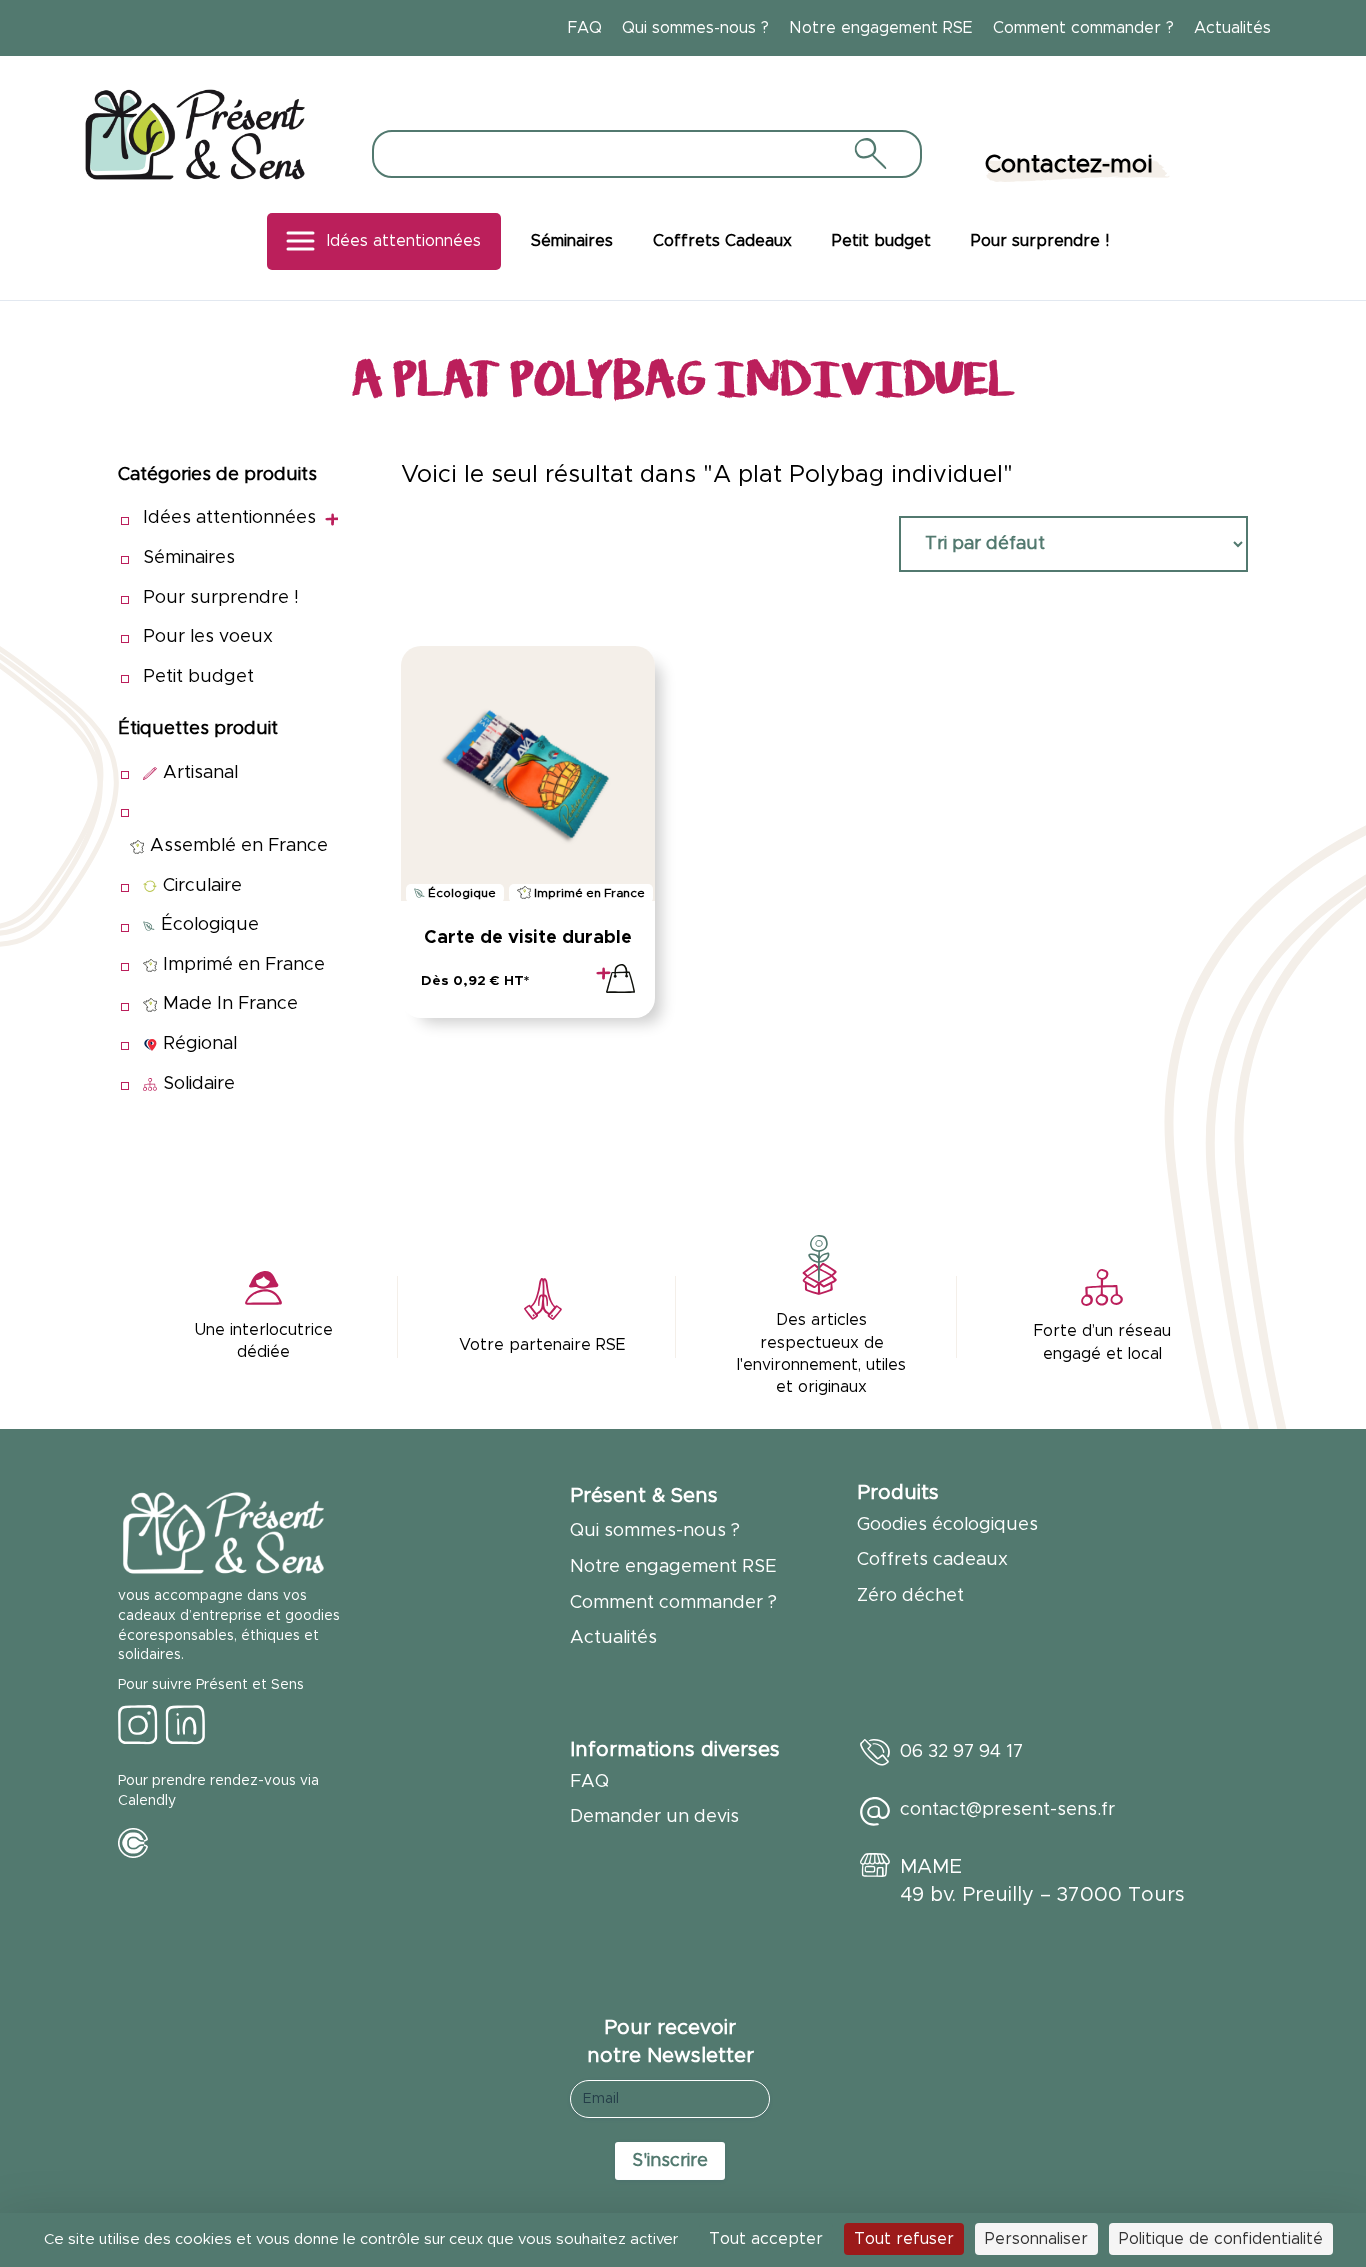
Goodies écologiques (947, 1525)
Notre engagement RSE (881, 28)
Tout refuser (904, 2239)
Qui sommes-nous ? (695, 28)
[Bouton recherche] (869, 153)
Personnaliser (1036, 2239)
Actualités (1232, 28)
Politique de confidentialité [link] (1221, 2239)
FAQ (585, 28)
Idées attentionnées (404, 241)
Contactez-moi (1069, 165)
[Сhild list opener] (331, 519)
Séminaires (572, 241)
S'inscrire (670, 2161)
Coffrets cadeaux (932, 1560)
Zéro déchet (910, 1596)
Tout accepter (766, 2239)
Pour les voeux (208, 637)
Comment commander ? (1083, 28)
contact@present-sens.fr (1007, 1810)
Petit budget (881, 241)
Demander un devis (654, 1817)
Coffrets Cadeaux (722, 241)
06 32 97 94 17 (961, 1752)
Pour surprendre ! (1040, 241)
